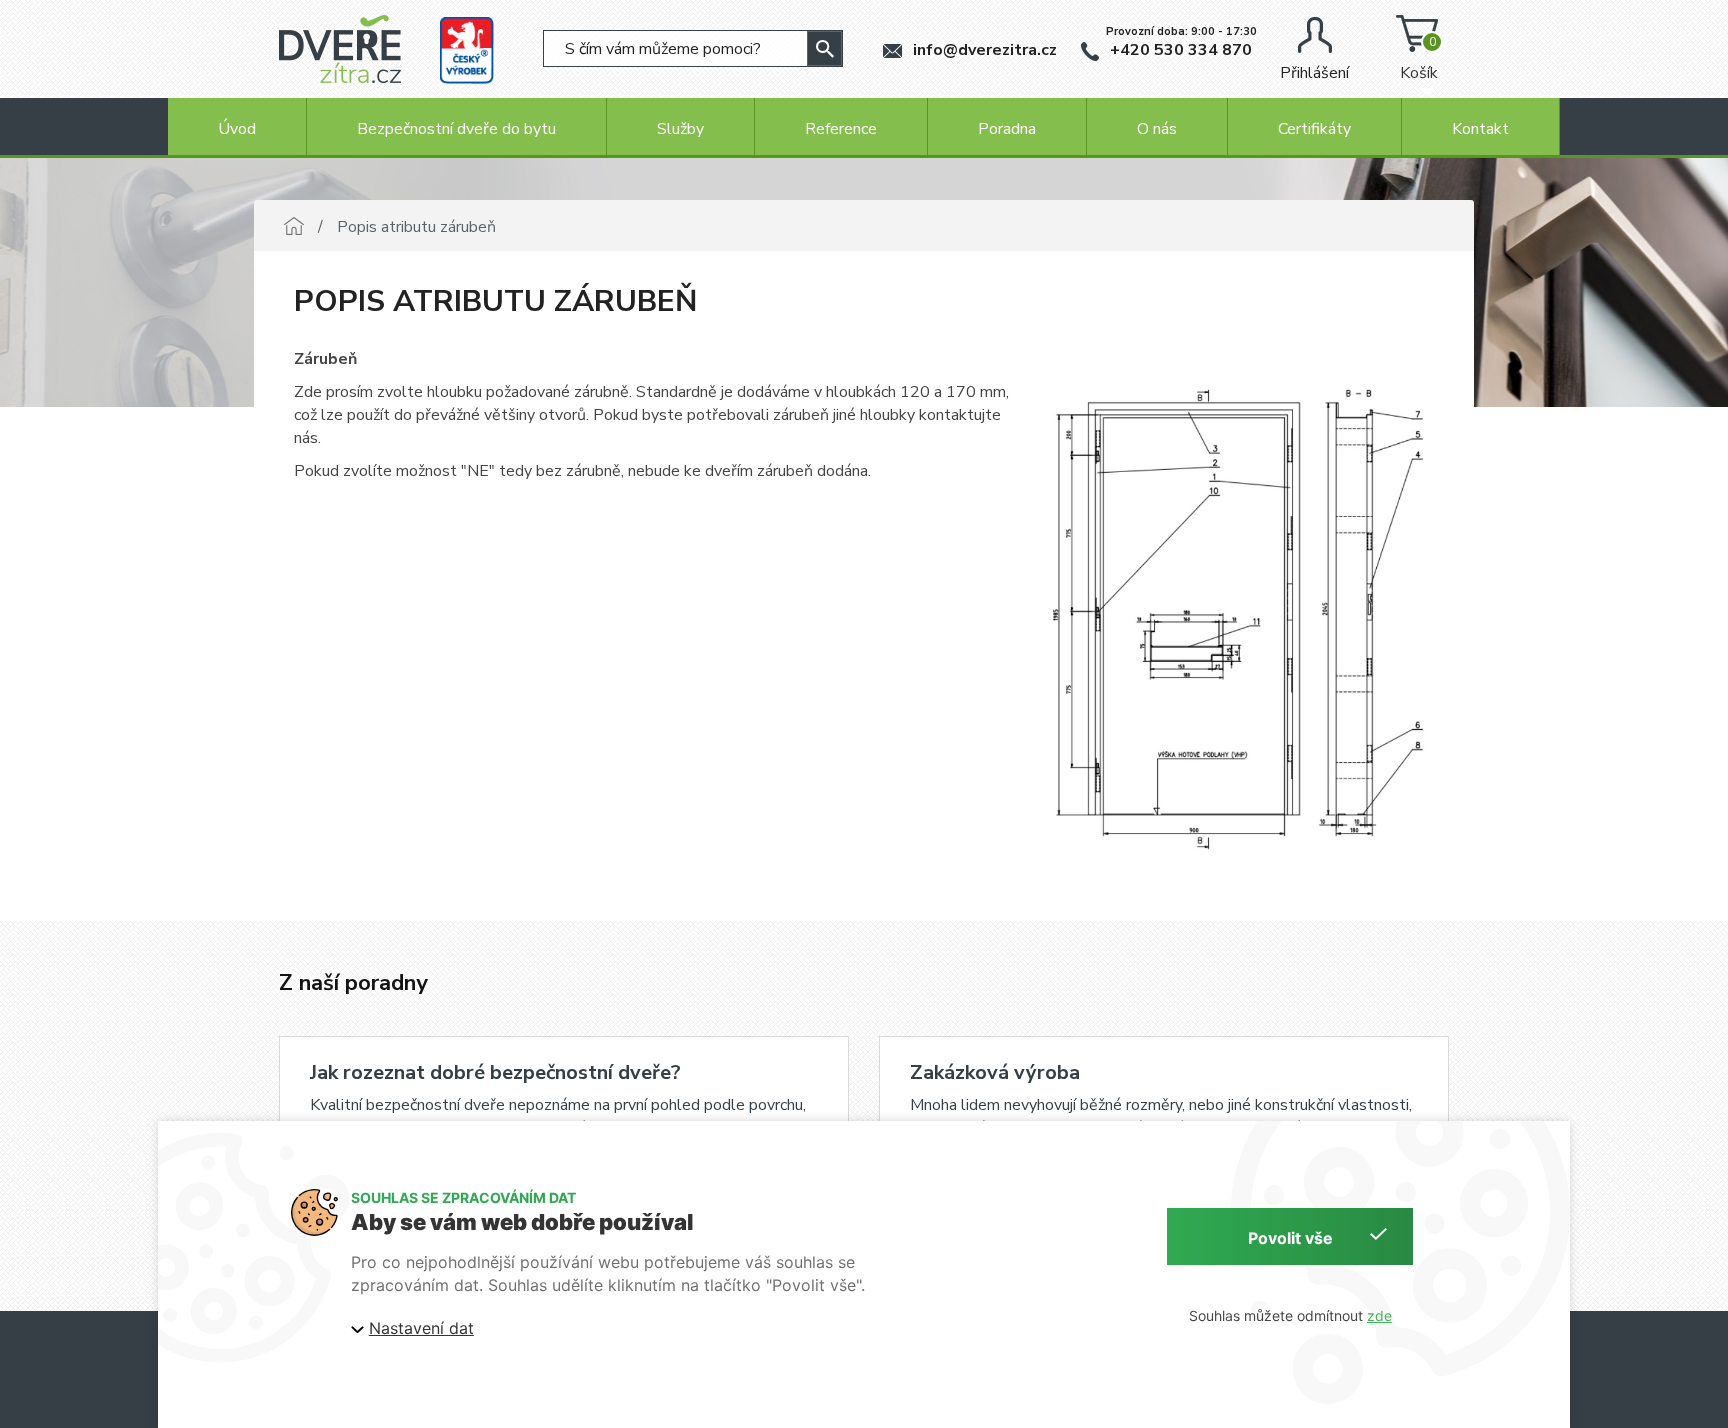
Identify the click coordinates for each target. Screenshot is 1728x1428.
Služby (680, 129)
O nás (1157, 129)
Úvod (237, 129)
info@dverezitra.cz (983, 50)
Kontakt (1480, 129)
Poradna (1007, 129)
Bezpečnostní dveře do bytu (456, 129)
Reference (841, 129)
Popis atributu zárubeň (416, 227)
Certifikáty (1314, 129)
